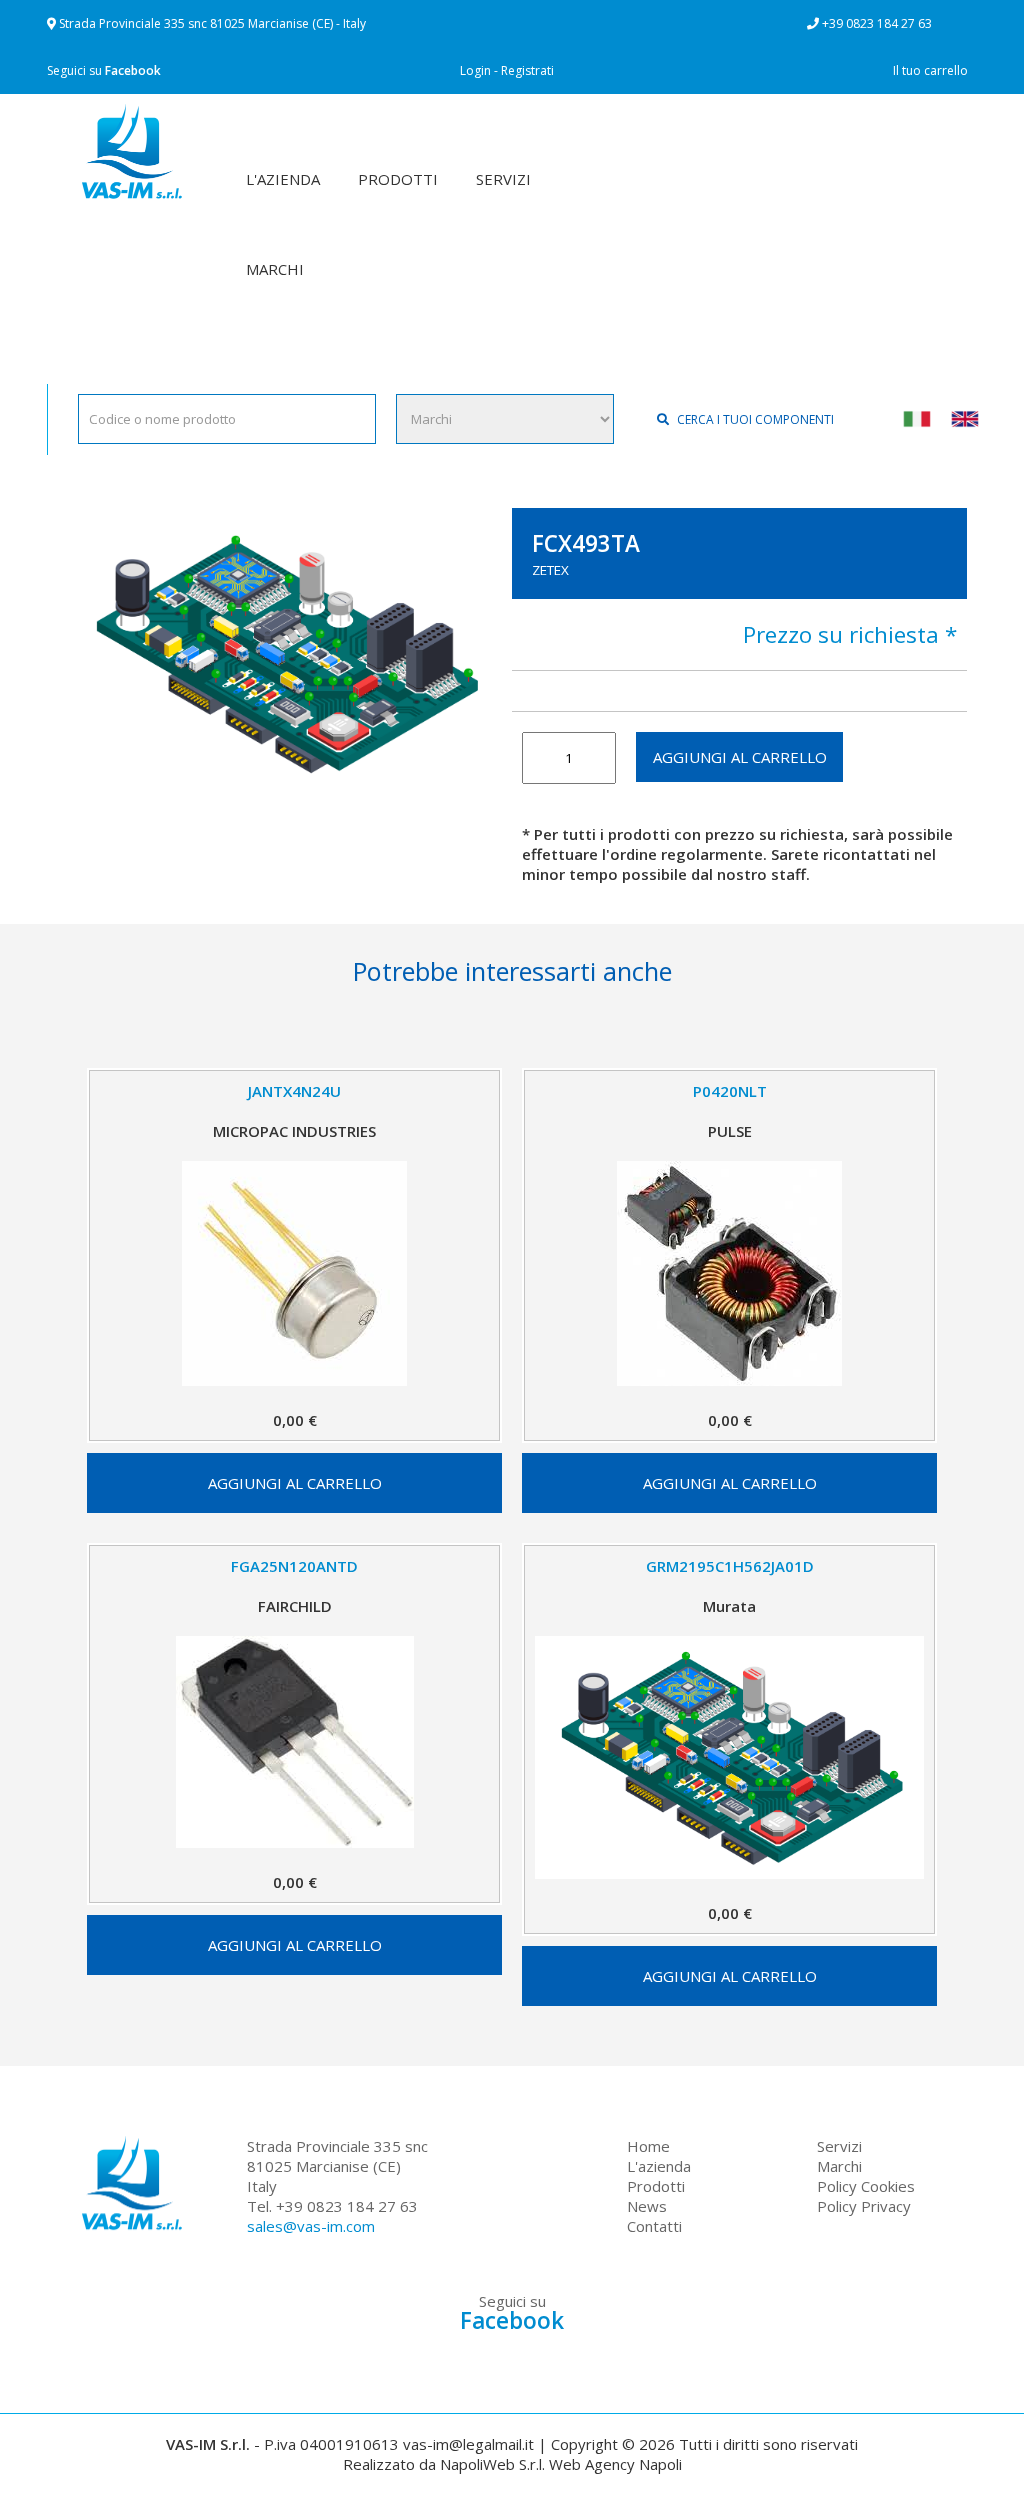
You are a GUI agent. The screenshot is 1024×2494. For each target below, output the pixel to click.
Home (648, 2146)
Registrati (527, 70)
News (647, 2206)
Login (475, 70)
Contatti (654, 2226)
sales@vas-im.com (311, 2226)
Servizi (839, 2146)
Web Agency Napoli (615, 2464)
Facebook (133, 70)
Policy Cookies (866, 2186)
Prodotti (656, 2186)
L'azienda (659, 2166)
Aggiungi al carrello (740, 757)
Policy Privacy (864, 2206)
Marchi (839, 2166)
